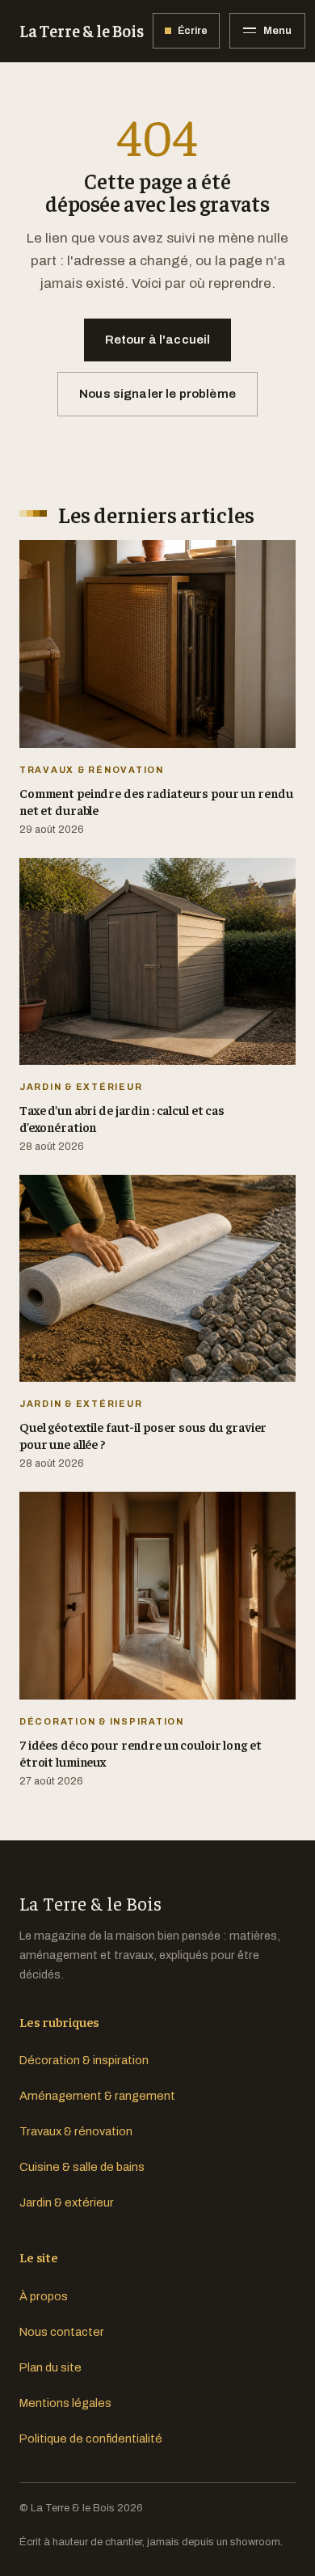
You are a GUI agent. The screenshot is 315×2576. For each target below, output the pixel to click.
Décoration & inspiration (84, 2060)
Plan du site (50, 2367)
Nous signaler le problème (157, 394)
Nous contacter (62, 2332)
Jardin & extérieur (67, 2202)
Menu (277, 30)
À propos (44, 2296)
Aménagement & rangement (97, 2096)
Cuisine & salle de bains (82, 2167)
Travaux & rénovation (76, 2131)
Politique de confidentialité (91, 2439)
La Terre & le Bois (81, 30)
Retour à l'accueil (158, 340)
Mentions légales (65, 2403)
